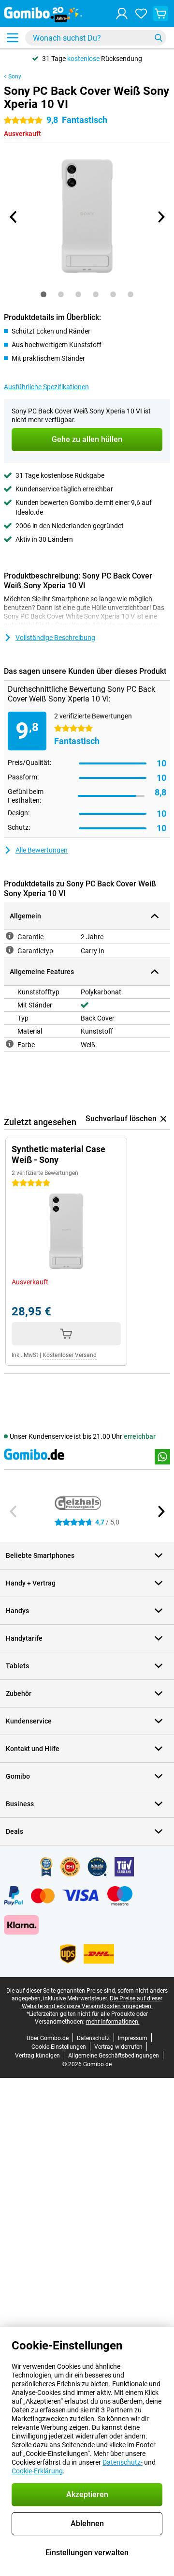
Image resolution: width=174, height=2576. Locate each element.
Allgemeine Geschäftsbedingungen (114, 2056)
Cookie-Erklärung (37, 2471)
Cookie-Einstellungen (59, 2047)
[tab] (43, 294)
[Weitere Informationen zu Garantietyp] (10, 950)
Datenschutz (93, 2038)
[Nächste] (160, 217)
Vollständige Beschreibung (55, 638)
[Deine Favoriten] (141, 14)
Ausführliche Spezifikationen (46, 387)
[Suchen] (159, 38)
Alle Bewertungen (42, 850)
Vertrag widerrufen (118, 2047)
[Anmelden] (122, 14)
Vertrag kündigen (37, 2056)
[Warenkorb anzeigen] (160, 14)
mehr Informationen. (113, 2022)
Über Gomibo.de (48, 2038)
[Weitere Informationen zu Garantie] (10, 936)
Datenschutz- (123, 2462)
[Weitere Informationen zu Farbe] (10, 1044)
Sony (15, 76)
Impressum (133, 2038)
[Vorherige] (14, 217)
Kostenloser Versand (70, 1355)
